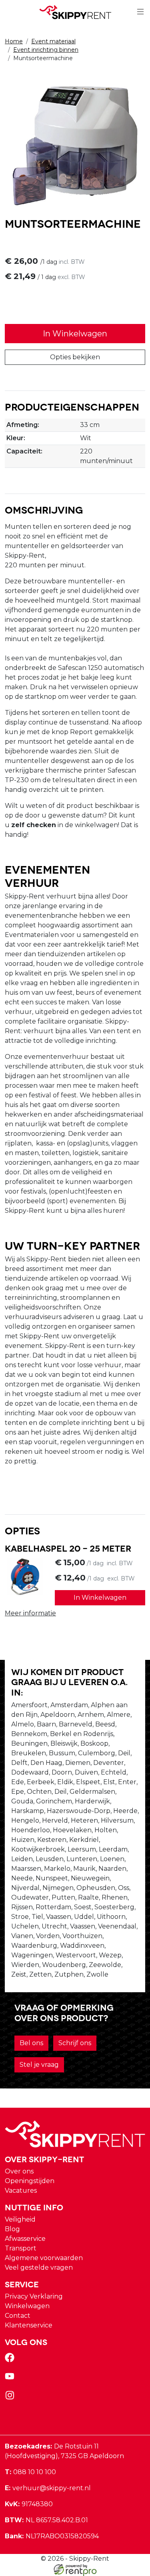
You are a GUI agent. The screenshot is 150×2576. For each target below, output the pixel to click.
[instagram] (11, 2398)
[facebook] (11, 2360)
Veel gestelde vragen (39, 2267)
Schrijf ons (75, 2043)
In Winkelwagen (75, 334)
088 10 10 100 (30, 2472)
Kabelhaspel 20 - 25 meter (68, 1548)
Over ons (19, 2171)
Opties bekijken (75, 357)
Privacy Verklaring (34, 2296)
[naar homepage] (75, 12)
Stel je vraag (39, 2065)
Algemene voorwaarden (44, 2258)
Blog (12, 2229)
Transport (21, 2248)
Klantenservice (29, 2325)
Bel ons (31, 2043)
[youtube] (11, 2379)
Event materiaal (53, 41)
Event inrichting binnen (46, 50)
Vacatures (21, 2191)
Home (14, 41)
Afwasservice (25, 2239)
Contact (18, 2316)
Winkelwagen (27, 2306)
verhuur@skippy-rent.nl (48, 2488)
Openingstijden (30, 2181)
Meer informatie (30, 1613)
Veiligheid (20, 2219)
